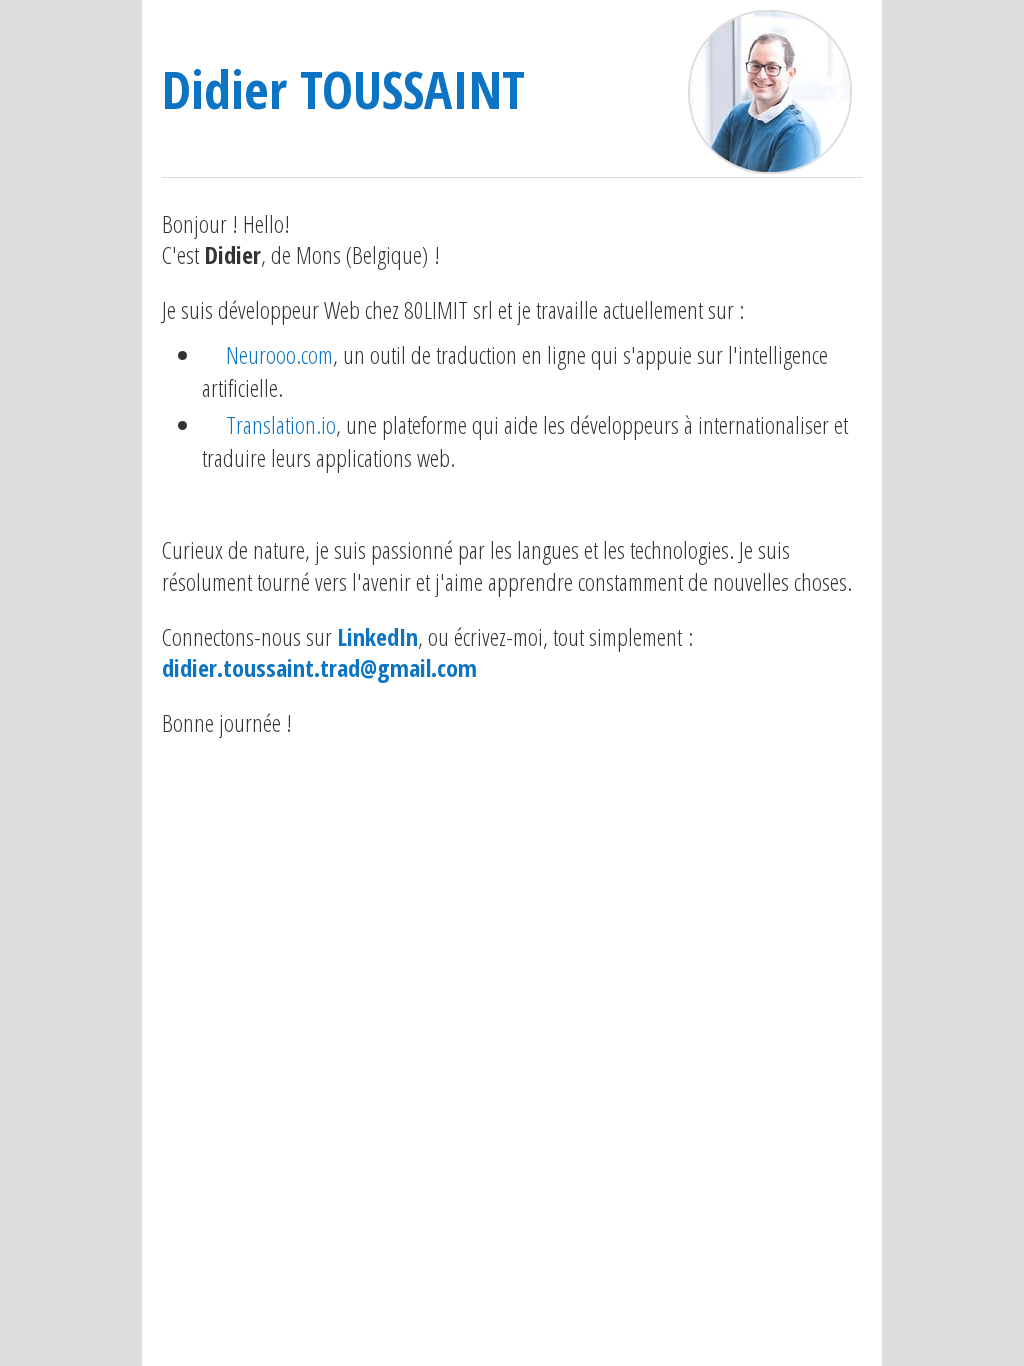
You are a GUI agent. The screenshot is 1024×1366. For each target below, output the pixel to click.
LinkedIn (377, 636)
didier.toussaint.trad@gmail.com (319, 667)
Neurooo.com (279, 354)
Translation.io (281, 424)
